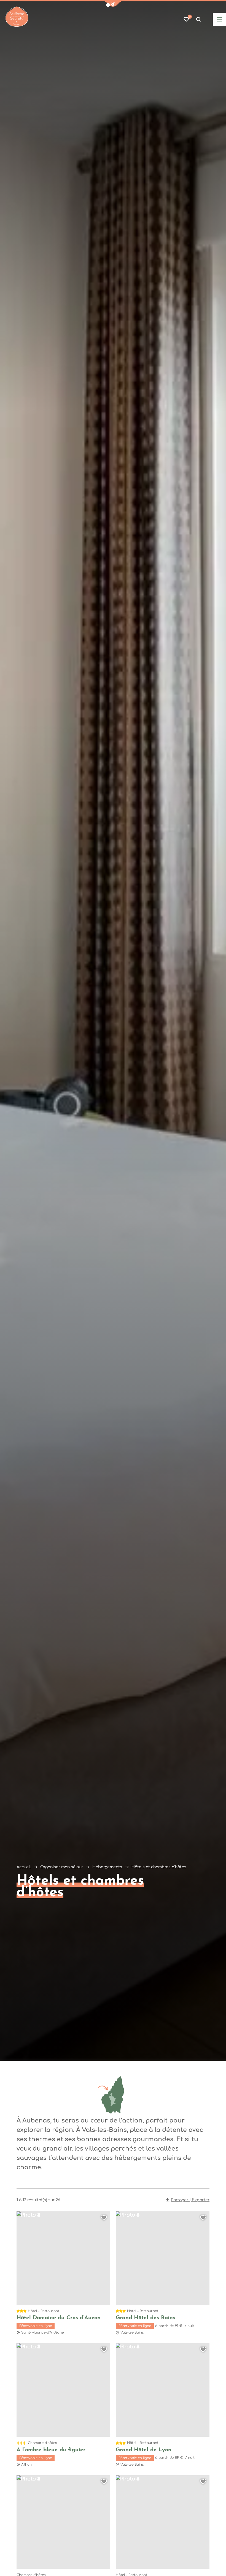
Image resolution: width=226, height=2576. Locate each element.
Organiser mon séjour (62, 1867)
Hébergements (107, 1867)
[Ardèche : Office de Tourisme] (17, 17)
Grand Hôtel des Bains (146, 2318)
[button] (113, 4)
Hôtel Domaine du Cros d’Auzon (59, 2318)
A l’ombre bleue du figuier (51, 2450)
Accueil (24, 1867)
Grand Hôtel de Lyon (144, 2450)
